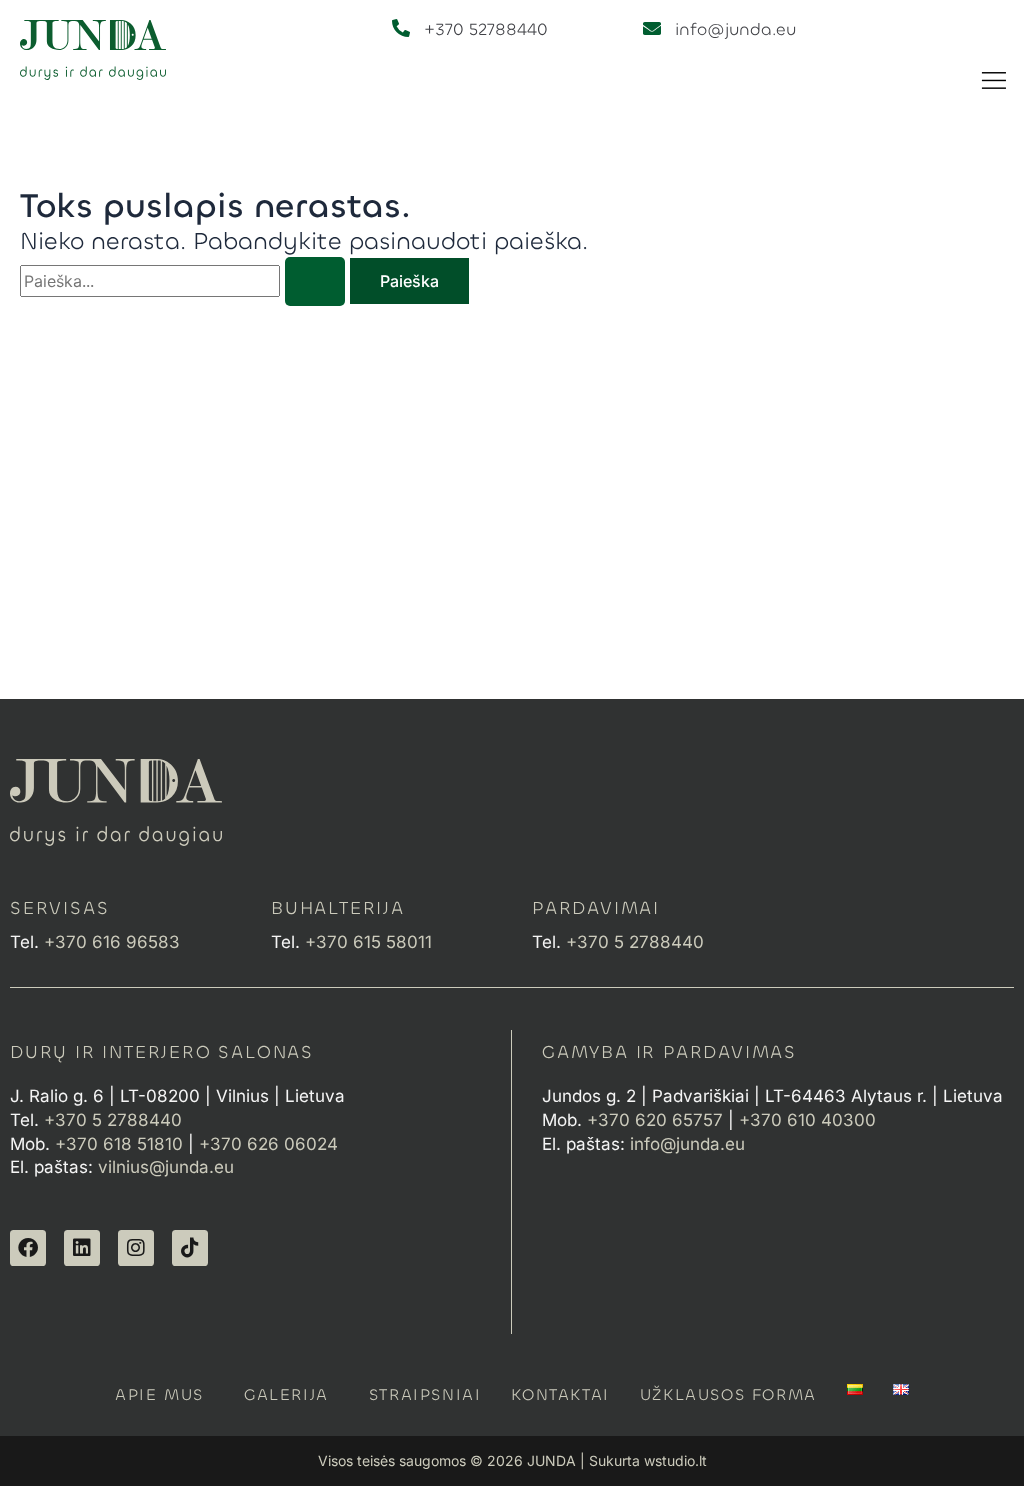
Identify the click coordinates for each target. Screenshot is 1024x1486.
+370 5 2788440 (113, 1120)
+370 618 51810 (119, 1144)
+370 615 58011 (373, 942)
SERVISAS (59, 908)
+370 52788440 (486, 29)
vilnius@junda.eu (166, 1167)
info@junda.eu (735, 29)
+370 (114, 942)
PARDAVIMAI (596, 908)
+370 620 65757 (655, 1120)
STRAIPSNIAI (425, 1394)
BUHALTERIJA (338, 908)
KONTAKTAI (560, 1394)
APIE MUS (159, 1394)
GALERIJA (286, 1394)
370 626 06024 (274, 1144)
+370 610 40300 (807, 1120)
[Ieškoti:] (185, 281)
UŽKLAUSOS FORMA (728, 1394)
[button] (994, 81)
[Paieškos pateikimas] (315, 281)
